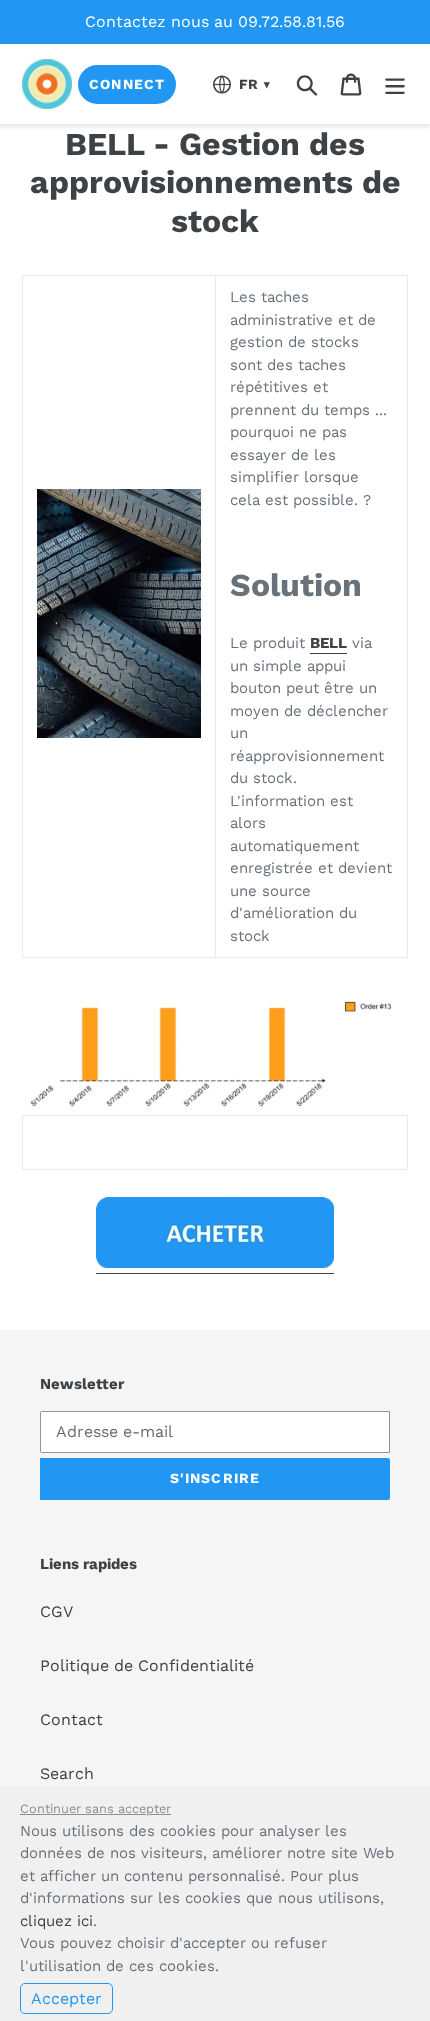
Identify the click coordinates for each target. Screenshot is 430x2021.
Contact (71, 1719)
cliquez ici (56, 1921)
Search (67, 1773)
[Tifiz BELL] (215, 1263)
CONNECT (127, 84)
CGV (56, 1611)
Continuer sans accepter (95, 1808)
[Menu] (395, 84)
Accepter (66, 1998)
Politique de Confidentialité (147, 1665)
